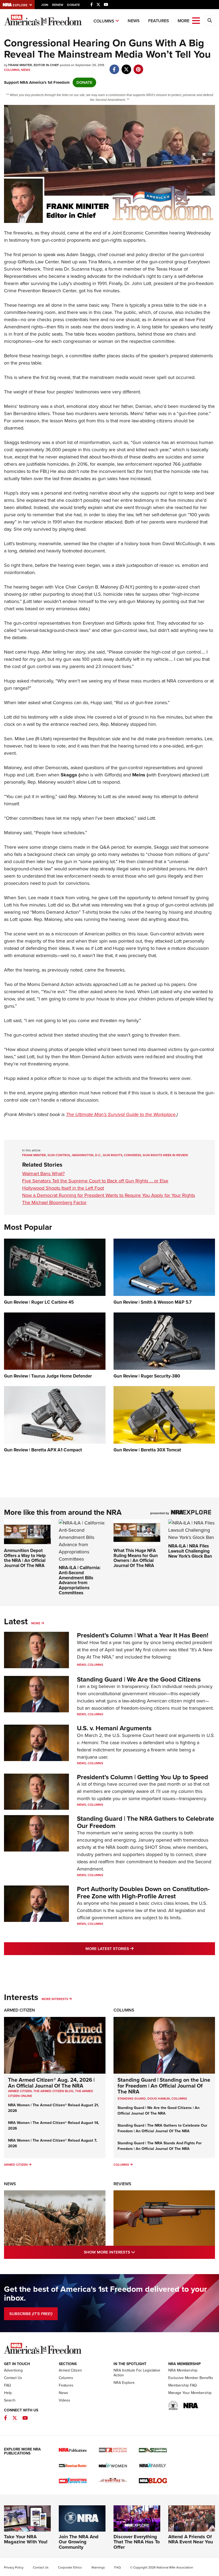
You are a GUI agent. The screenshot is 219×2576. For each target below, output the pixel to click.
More (36, 1623)
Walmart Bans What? (43, 1174)
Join (45, 5)
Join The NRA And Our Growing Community (79, 2542)
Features (159, 21)
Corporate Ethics (70, 2567)
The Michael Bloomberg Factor (54, 1202)
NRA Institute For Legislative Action (137, 2373)
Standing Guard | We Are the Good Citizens (139, 1679)
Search (10, 2400)
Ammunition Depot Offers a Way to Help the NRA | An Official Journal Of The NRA (25, 1558)
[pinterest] (138, 67)
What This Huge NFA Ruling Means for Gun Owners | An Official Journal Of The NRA (136, 1558)
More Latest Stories (131, 1949)
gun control (59, 1155)
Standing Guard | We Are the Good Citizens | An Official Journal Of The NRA (159, 2111)
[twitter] (126, 67)
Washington (83, 1155)
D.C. (98, 1155)
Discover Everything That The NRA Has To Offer (137, 2542)
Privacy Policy (14, 2567)
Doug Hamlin (159, 2099)
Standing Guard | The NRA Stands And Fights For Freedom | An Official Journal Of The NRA (160, 2146)
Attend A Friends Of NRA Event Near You (191, 2539)
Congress (132, 1155)
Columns (104, 21)
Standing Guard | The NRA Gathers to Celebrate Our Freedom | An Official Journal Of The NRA (162, 2128)
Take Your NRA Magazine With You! (26, 2539)
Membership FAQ (183, 2385)
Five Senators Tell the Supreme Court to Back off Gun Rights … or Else (95, 1181)
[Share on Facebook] (114, 67)
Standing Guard (132, 2099)
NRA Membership (183, 2370)
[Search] (210, 21)
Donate (73, 5)
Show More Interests (132, 2252)
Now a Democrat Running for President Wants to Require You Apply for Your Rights (109, 1195)
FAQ (7, 2385)
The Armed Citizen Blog (53, 2091)
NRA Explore (124, 2383)
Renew (58, 5)
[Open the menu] (196, 20)
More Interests (55, 1999)
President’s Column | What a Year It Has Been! (143, 1635)
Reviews (122, 2184)
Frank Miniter (34, 1155)
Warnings (98, 2567)
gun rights (113, 1155)
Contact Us (13, 2378)
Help (8, 2393)
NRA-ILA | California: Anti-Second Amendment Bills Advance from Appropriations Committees (80, 1580)
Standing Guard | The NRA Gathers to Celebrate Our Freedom (145, 1822)
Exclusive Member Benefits (191, 2378)
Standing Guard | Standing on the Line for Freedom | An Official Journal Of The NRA (164, 2086)
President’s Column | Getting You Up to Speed (142, 1777)
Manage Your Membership (190, 2393)
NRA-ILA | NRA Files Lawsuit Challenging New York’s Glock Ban (190, 1551)
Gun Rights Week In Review (165, 1155)
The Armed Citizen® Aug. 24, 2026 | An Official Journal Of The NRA (51, 2083)
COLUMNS (179, 2099)
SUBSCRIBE (31, 2314)
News (134, 21)
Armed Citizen (19, 2010)
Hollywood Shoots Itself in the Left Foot (63, 1188)
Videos (64, 2400)
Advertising (13, 2370)
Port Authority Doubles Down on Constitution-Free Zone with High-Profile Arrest (143, 1892)
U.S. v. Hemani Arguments (114, 1728)
